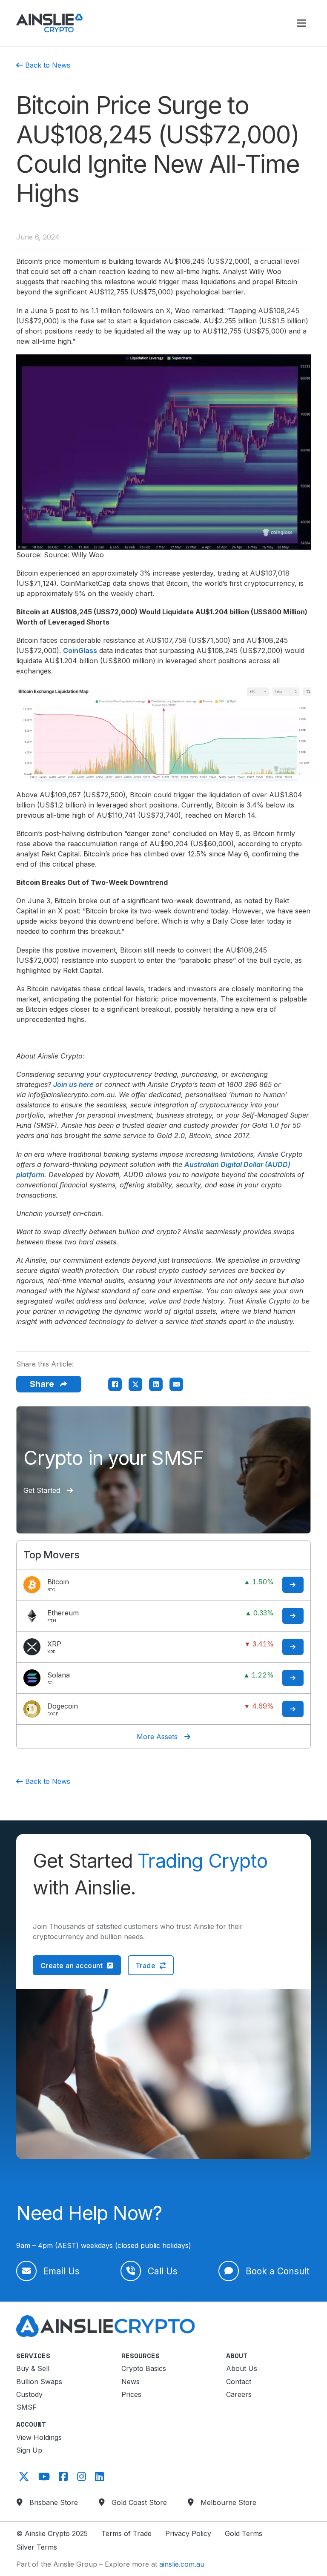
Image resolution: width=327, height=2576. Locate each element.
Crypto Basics (144, 2368)
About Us (242, 2368)
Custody (29, 2394)
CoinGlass (80, 650)
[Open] (301, 23)
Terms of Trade (126, 2533)
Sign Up (29, 2450)
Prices (131, 2394)
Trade (146, 1966)
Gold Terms (244, 2533)
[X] (135, 1384)
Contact (239, 2382)
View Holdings (39, 2437)
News (131, 2382)
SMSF (27, 2407)
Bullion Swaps (39, 2382)
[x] (23, 2476)
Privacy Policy (188, 2533)
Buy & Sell (33, 2368)
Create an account (72, 1966)
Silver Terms (37, 2547)
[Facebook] (115, 1384)
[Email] (176, 1384)
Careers (239, 2394)
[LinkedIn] (156, 1384)
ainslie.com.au (182, 2564)
